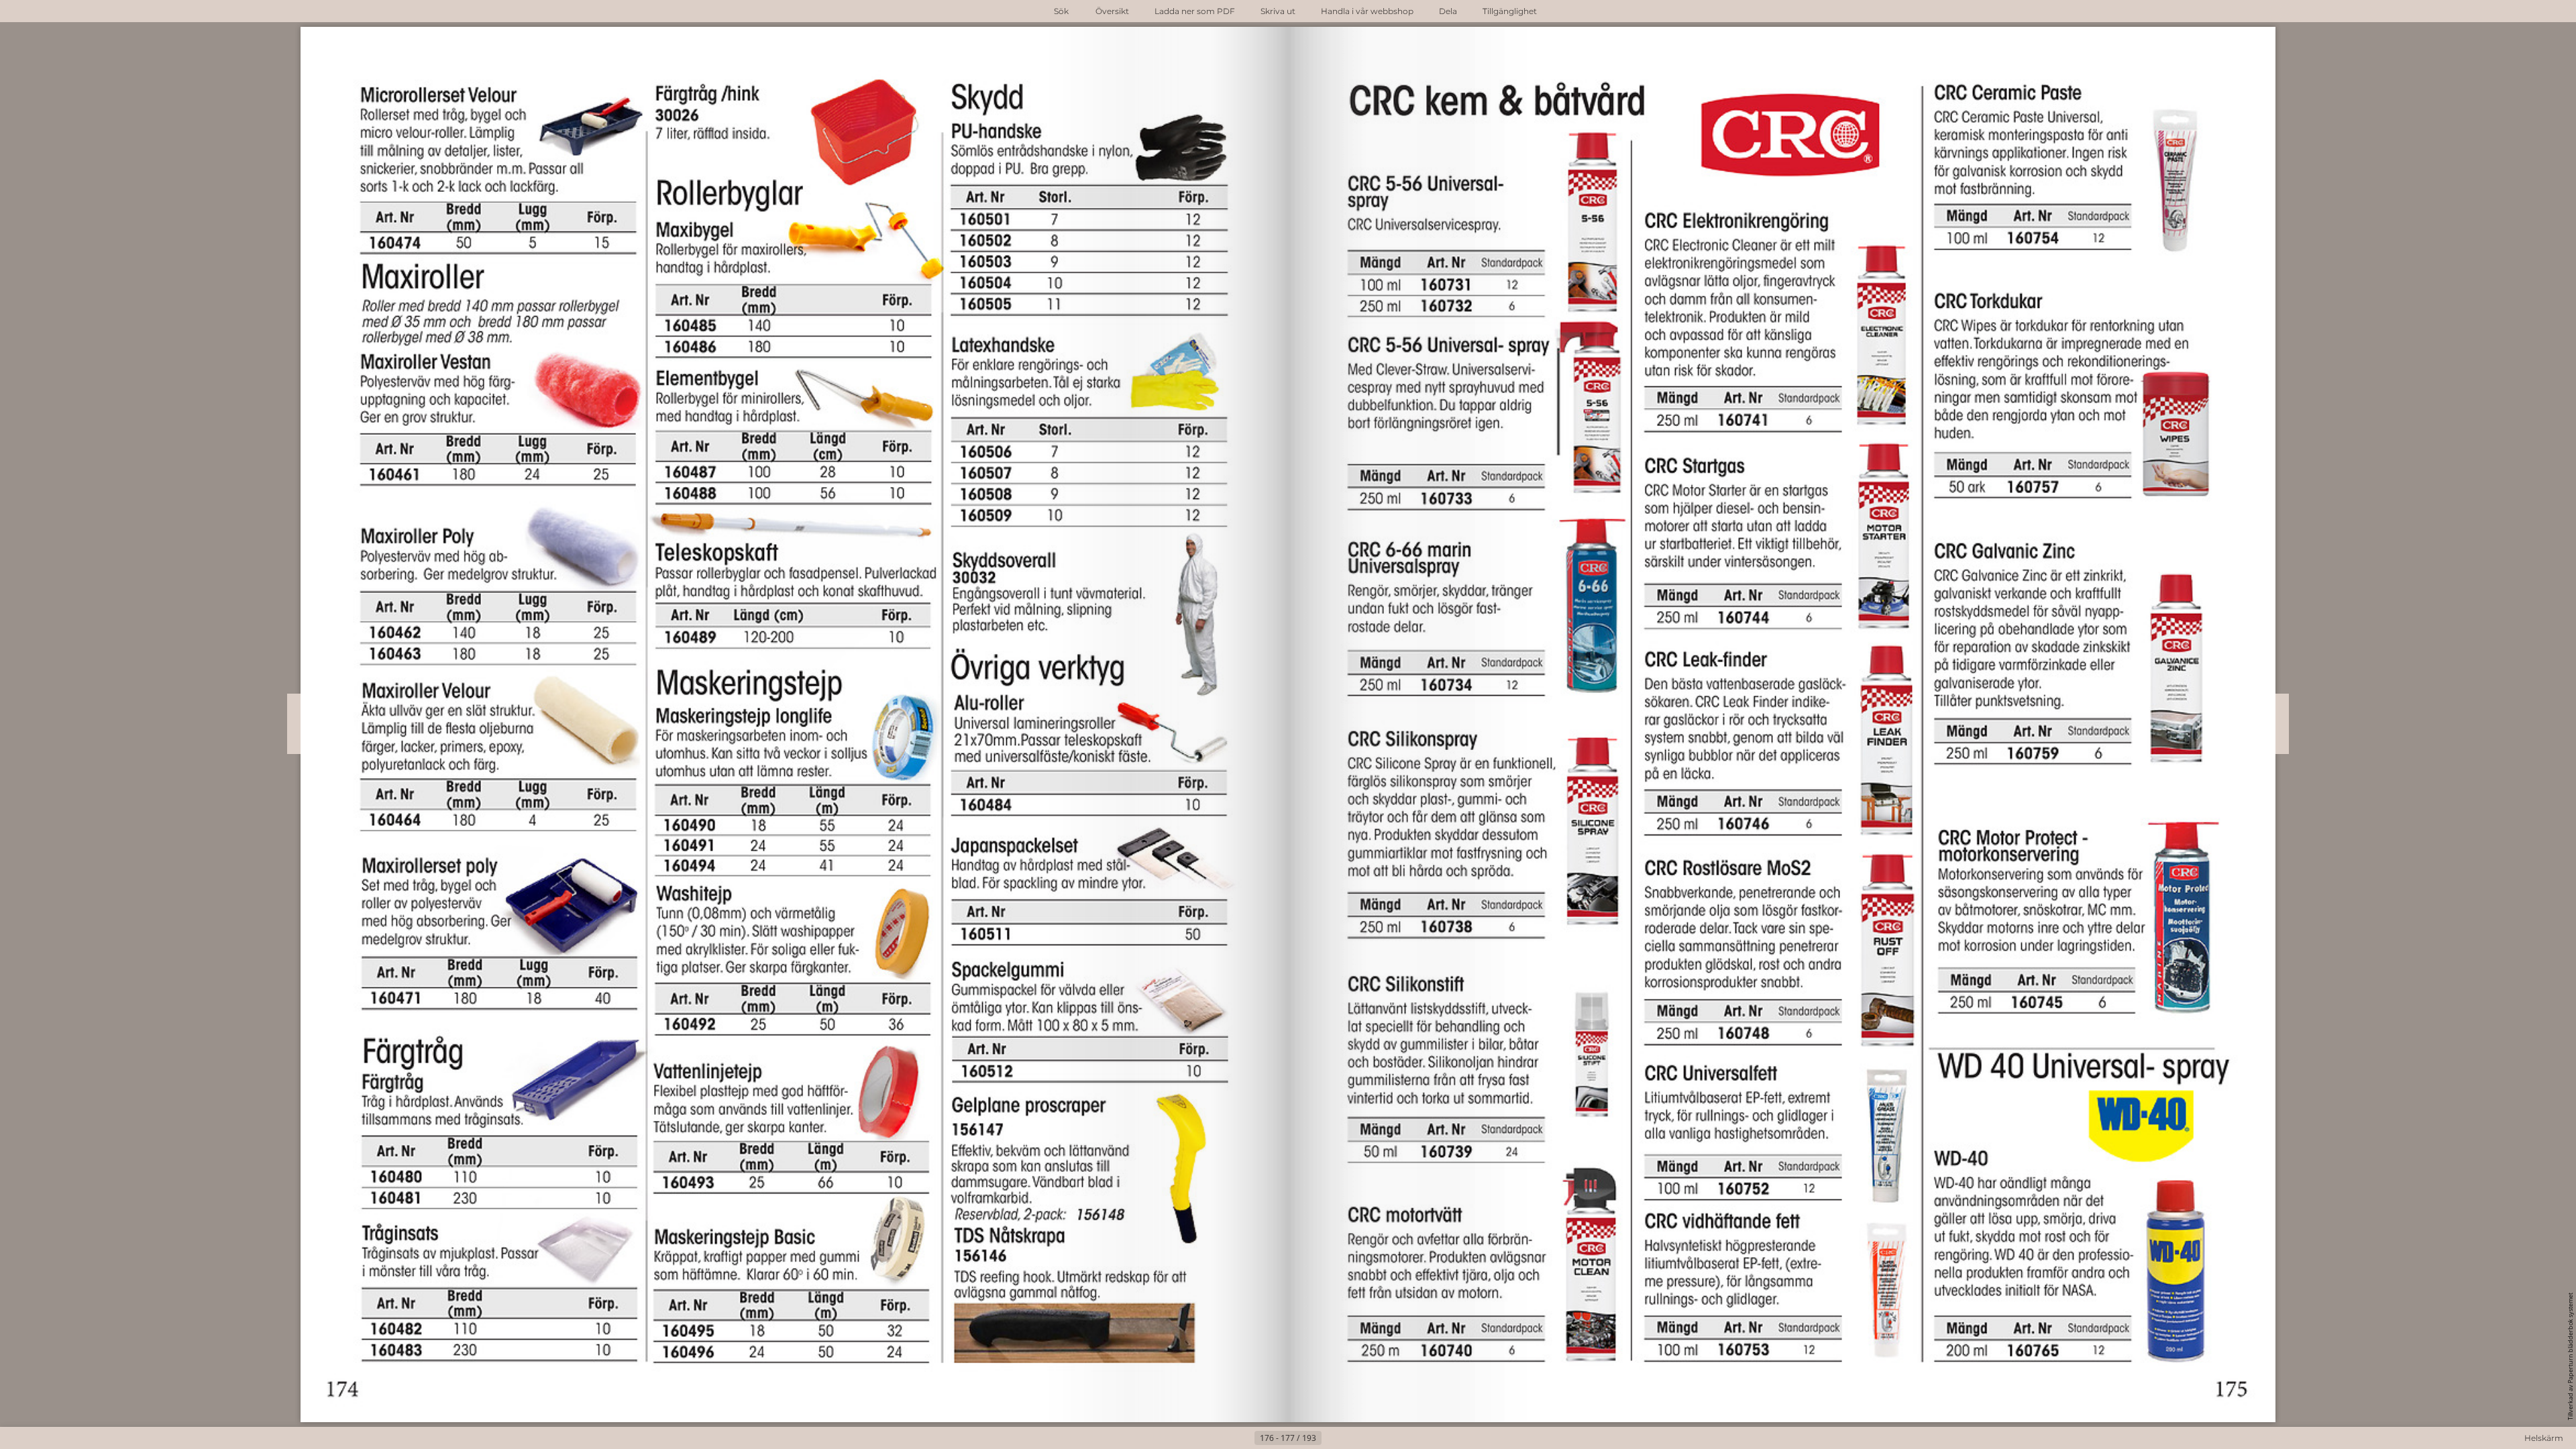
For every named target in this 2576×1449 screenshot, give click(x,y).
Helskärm (2544, 1438)
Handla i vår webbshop (1367, 11)
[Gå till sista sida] (1354, 1438)
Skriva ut (1278, 11)
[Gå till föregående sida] (1244, 1438)
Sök (1061, 11)
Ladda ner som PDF (1195, 11)
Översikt (1112, 11)
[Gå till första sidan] (1222, 1438)
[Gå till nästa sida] (1332, 1438)
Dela (1448, 11)
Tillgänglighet (1510, 11)
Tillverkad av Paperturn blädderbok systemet (2570, 1356)
